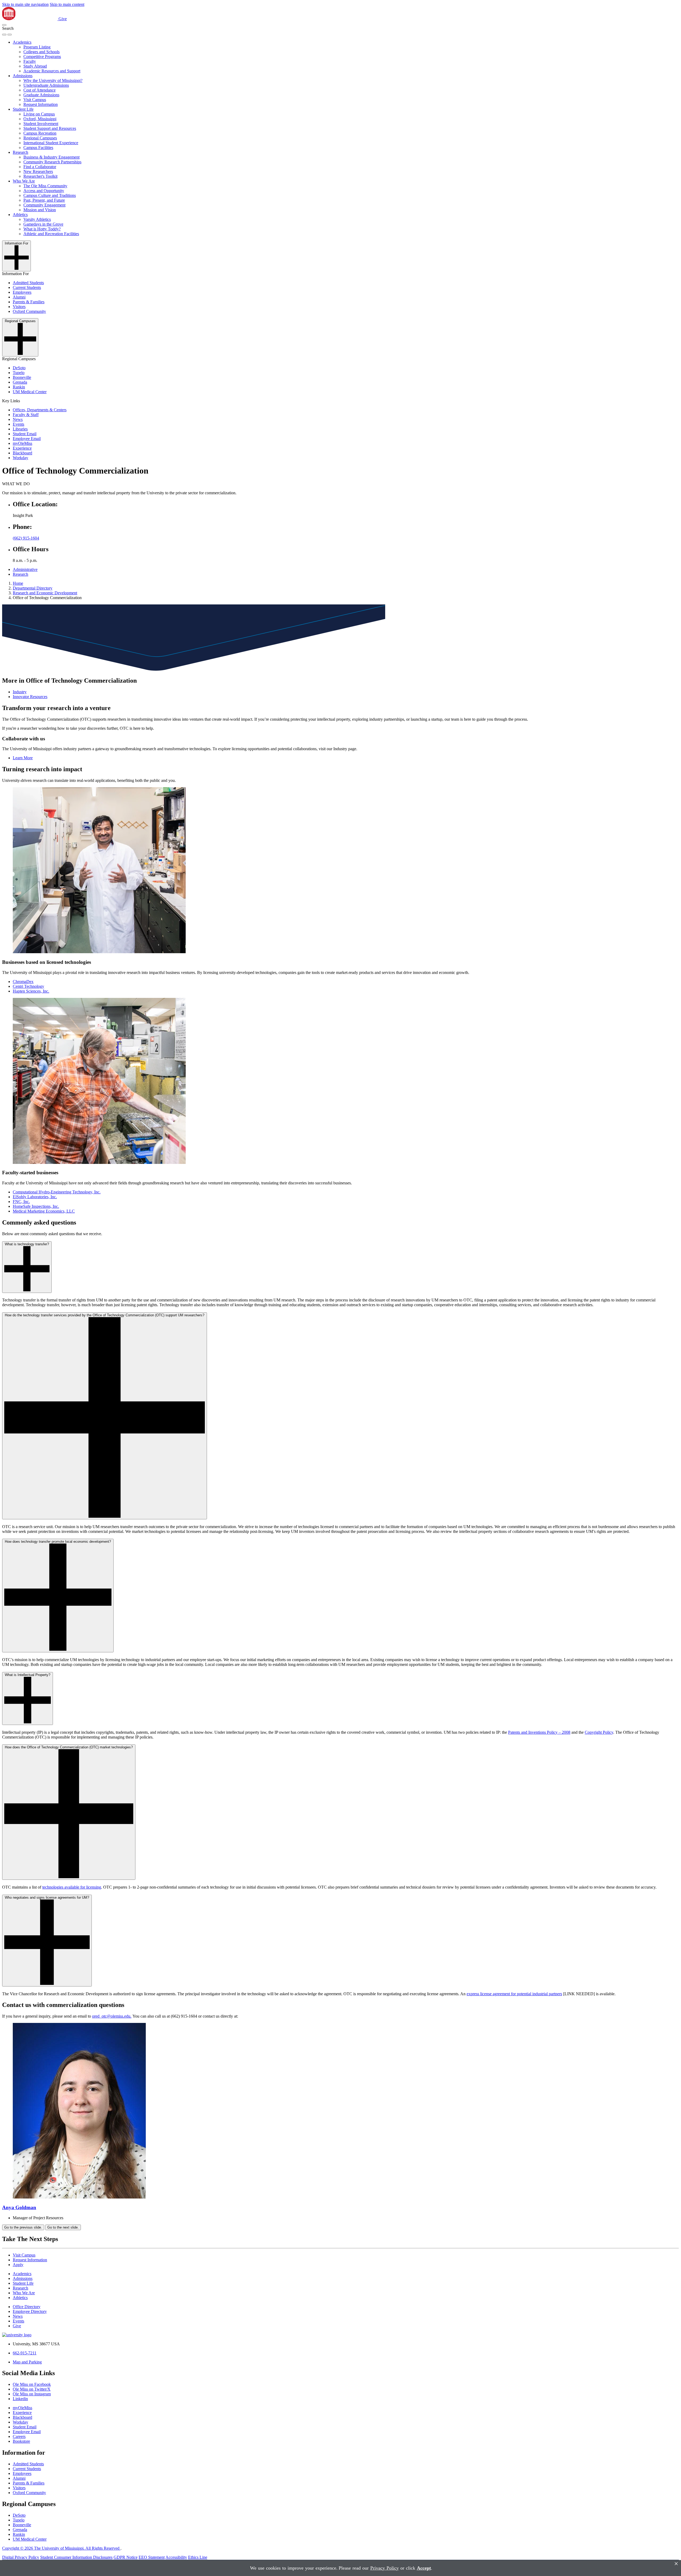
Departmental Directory (33, 588)
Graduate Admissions (41, 95)
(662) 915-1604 (26, 538)
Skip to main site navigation (25, 4)
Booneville (22, 377)
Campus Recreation (40, 133)
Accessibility (176, 2557)
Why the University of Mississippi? (53, 80)
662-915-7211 (25, 2353)
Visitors (19, 307)
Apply (18, 2265)
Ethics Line (198, 2557)
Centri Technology (28, 986)
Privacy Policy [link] (385, 2568)
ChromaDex (23, 982)
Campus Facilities (38, 148)
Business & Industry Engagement (51, 157)
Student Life (23, 109)
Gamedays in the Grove (43, 224)
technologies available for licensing (72, 1887)
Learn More (23, 758)
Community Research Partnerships (52, 162)
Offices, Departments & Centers (40, 410)
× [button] (676, 2564)
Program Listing (37, 47)
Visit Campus (35, 100)
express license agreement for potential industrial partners (514, 1994)
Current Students (27, 287)
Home (18, 583)
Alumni (19, 297)
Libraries (20, 429)
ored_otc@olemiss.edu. (112, 2016)
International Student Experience (51, 143)
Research (20, 152)
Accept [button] (424, 2568)
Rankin (19, 387)
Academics (22, 42)
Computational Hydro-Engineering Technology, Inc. (57, 1192)
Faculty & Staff (26, 415)
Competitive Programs (42, 57)
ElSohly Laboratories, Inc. (35, 1197)
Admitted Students (28, 283)
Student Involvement (41, 124)
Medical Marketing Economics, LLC (44, 1211)
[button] (4, 25)
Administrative (25, 569)
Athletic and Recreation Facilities (51, 234)
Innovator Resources (30, 697)
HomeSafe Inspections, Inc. (36, 1206)
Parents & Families (29, 302)
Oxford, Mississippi (40, 119)
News (18, 419)
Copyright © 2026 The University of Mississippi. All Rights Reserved (61, 2548)
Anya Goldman (19, 2207)
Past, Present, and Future (44, 200)
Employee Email (27, 439)
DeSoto (19, 368)
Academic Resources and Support (52, 71)
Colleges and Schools (41, 52)
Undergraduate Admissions (46, 85)
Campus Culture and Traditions (50, 195)
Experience (22, 448)
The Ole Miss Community (45, 186)
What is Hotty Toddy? (42, 229)
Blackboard (22, 453)
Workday (20, 458)
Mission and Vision (40, 210)
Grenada (20, 382)
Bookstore (21, 2441)
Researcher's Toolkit (40, 176)
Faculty (30, 61)
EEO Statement (152, 2557)
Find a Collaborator (40, 167)
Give (63, 19)
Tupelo (19, 373)
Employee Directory (30, 2311)
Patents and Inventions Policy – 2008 (539, 1732)
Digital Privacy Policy (21, 2557)
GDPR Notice (126, 2557)
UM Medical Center (30, 392)
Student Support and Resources (50, 128)
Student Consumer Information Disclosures (76, 2557)
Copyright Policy (599, 1732)
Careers (19, 2436)
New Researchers (38, 171)
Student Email (25, 434)
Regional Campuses (40, 138)
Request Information (41, 104)
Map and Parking (27, 2362)
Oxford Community (29, 311)
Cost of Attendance (40, 90)
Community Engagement (44, 205)
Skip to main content (67, 4)
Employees (22, 292)
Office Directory (27, 2307)
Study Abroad (35, 66)
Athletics (20, 215)
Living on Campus (39, 114)
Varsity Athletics (37, 219)
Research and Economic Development (45, 593)
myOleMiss (22, 443)
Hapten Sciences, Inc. (31, 991)
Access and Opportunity (44, 191)
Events (18, 424)
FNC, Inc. (21, 1202)
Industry (20, 692)
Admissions (23, 76)
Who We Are (24, 181)
